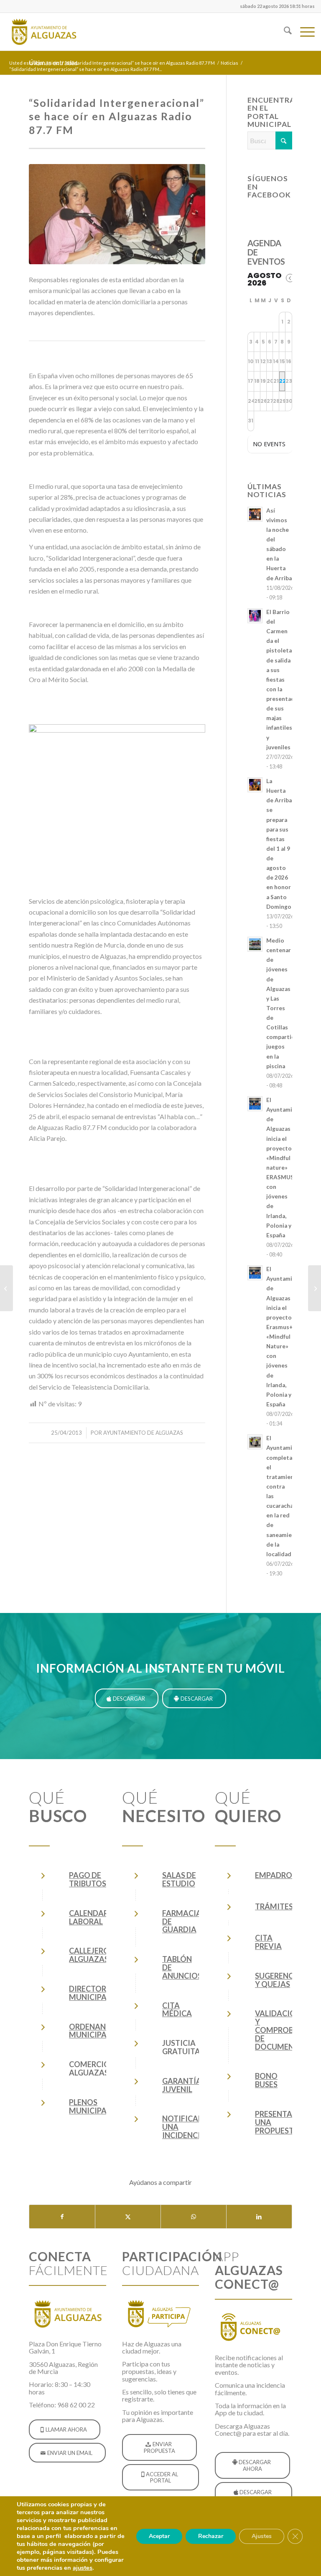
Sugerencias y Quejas (280, 1980)
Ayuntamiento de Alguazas (143, 1433)
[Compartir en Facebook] (62, 2217)
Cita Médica (177, 2010)
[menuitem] (275, 6)
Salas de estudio (179, 1879)
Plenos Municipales (94, 2106)
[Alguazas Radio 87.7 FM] (315, 1288)
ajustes (83, 2568)
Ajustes (262, 2536)
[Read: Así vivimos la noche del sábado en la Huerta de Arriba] (255, 514)
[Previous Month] (290, 278)
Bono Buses (266, 2080)
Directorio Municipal (92, 1993)
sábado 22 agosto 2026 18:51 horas (277, 6)
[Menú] (303, 32)
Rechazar (211, 2536)
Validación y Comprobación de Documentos (287, 2030)
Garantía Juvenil (182, 2085)
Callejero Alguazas (89, 1955)
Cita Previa (268, 1942)
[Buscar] (284, 32)
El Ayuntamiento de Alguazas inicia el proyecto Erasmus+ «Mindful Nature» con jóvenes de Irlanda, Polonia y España (286, 1337)
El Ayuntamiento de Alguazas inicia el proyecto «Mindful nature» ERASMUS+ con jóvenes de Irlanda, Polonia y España (286, 1168)
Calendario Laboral (93, 1917)
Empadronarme (287, 1875)
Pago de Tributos (88, 1879)
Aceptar (159, 2536)
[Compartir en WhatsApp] (194, 2217)
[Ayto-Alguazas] (43, 32)
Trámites (274, 1906)
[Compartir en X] (128, 2217)
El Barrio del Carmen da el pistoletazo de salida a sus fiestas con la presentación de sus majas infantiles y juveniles (284, 680)
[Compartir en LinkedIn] (259, 2217)
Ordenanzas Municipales (95, 2031)
